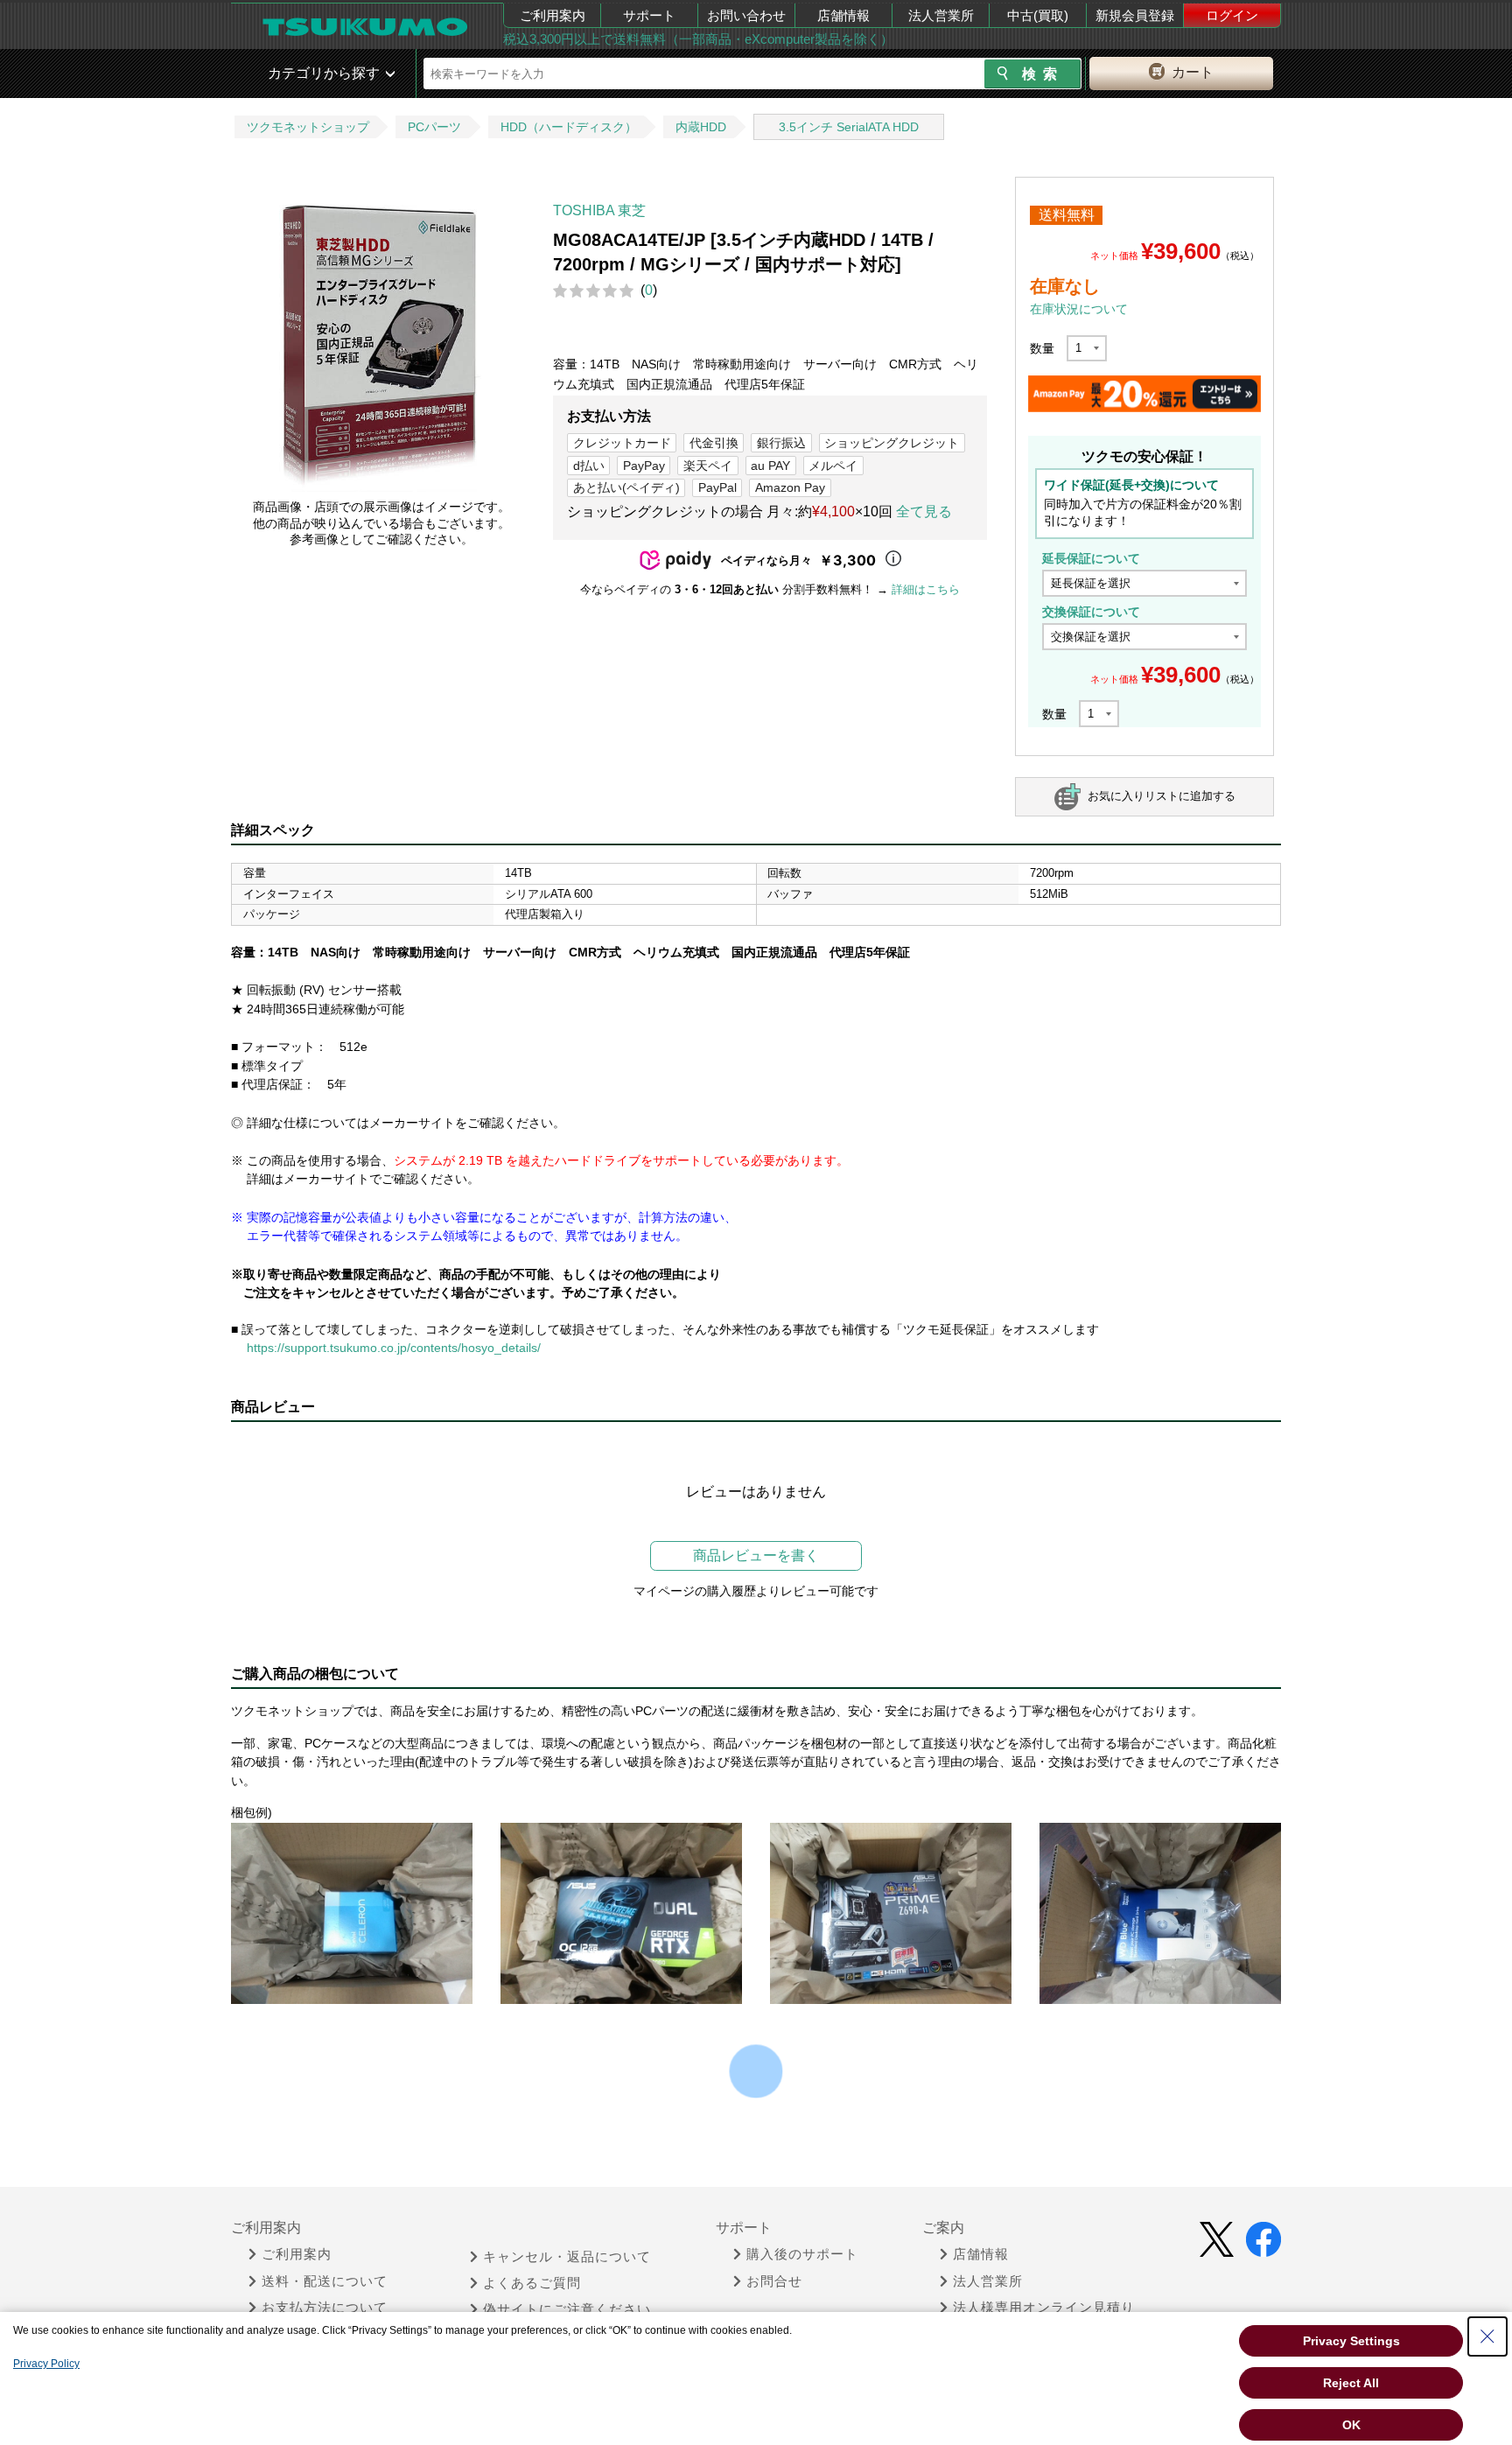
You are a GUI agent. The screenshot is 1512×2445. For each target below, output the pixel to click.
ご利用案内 (553, 15)
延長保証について (1091, 558)
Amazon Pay (790, 487)
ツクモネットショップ (308, 127)
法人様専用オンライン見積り (1044, 2308)
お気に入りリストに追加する (1162, 796)
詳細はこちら (926, 589)
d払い (589, 466)
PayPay (644, 466)
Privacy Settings (1351, 2341)
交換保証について (1091, 612)
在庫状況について (1079, 309)
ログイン (1232, 15)
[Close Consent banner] (1487, 2336)
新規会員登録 (1135, 15)
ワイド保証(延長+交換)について (1131, 485)
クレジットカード (622, 443)
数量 (1042, 348)
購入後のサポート (802, 2254)
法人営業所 (941, 15)
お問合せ (774, 2281)
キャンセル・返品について (567, 2257)
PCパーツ (434, 127)
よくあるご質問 (532, 2283)
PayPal (717, 487)
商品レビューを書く (756, 1555)
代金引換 (714, 443)
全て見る (924, 511)
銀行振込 (781, 443)
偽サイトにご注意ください (567, 2309)
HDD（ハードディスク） (569, 127)
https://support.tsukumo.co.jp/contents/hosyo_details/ (394, 1348)
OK (1351, 2425)
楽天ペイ (708, 466)
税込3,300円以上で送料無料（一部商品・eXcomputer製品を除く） (698, 39)
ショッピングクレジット (892, 443)
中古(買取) (1038, 15)
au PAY (770, 466)
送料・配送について (325, 2281)
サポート (649, 15)
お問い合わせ (746, 15)
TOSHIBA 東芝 (599, 210)
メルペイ (833, 466)
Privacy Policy (46, 2364)
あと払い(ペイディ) (626, 487)
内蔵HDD (701, 127)
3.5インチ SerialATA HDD (849, 127)
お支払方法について (325, 2308)
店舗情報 (843, 15)
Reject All (1351, 2383)
